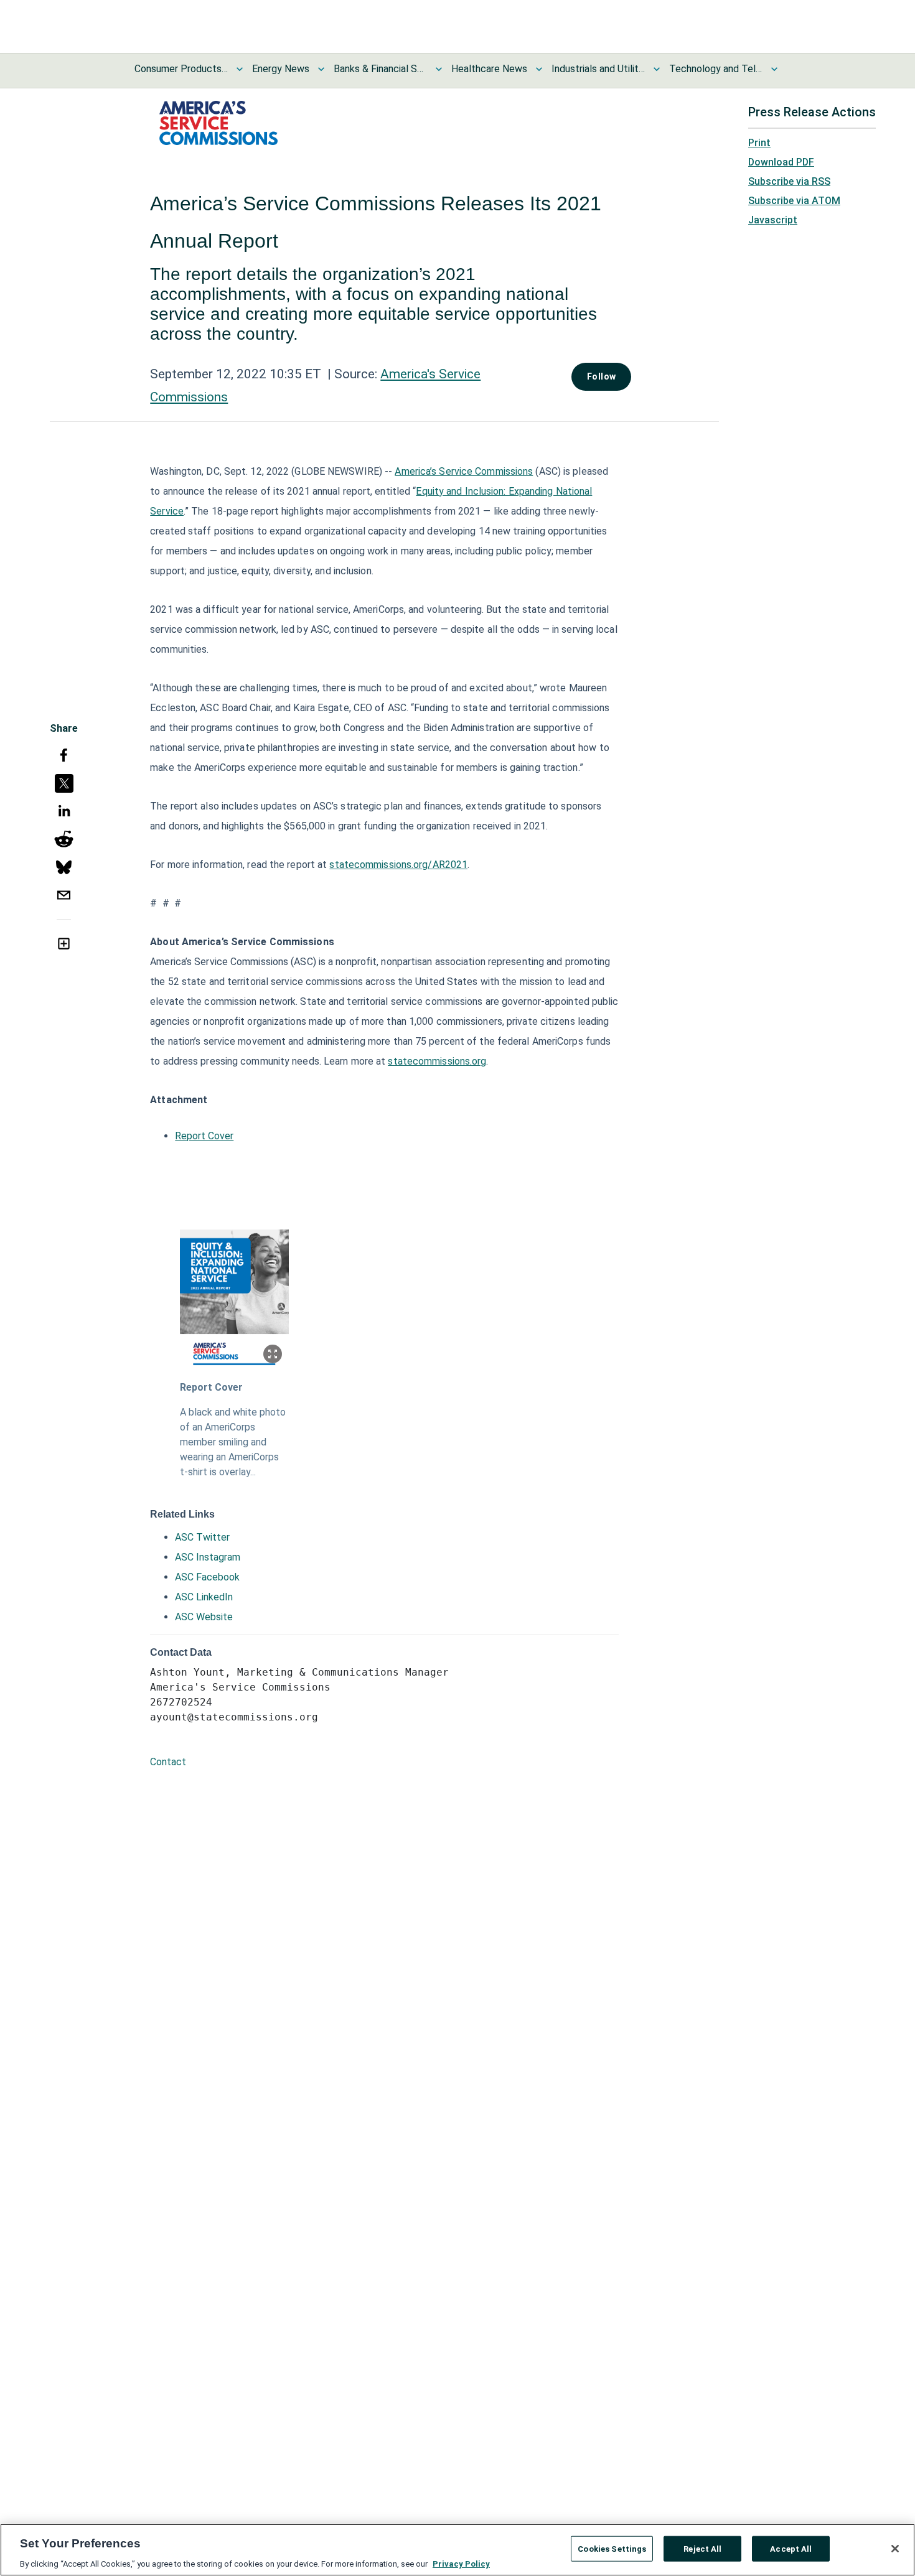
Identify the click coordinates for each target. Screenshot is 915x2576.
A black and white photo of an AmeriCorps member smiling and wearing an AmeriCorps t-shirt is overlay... (233, 1442)
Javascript (773, 220)
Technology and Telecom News (716, 69)
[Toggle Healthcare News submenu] (539, 69)
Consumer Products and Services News (181, 69)
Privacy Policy (461, 2563)
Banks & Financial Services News (380, 69)
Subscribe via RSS (789, 181)
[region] (457, 2550)
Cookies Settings (612, 2548)
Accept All (791, 2548)
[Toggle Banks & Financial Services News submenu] (439, 69)
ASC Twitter (202, 1537)
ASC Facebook (207, 1577)
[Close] (895, 2549)
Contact (168, 1762)
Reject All (702, 2548)
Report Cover (204, 1136)
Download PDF (781, 162)
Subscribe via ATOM (794, 201)
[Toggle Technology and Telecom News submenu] (774, 69)
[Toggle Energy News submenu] (321, 69)
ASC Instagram (208, 1557)
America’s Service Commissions (464, 471)
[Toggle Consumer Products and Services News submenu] (240, 69)
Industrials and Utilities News (598, 69)
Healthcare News (489, 69)
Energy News (281, 69)
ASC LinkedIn (204, 1597)
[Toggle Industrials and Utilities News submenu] (657, 69)
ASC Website (204, 1617)
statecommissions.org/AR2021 (398, 865)
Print (759, 143)
